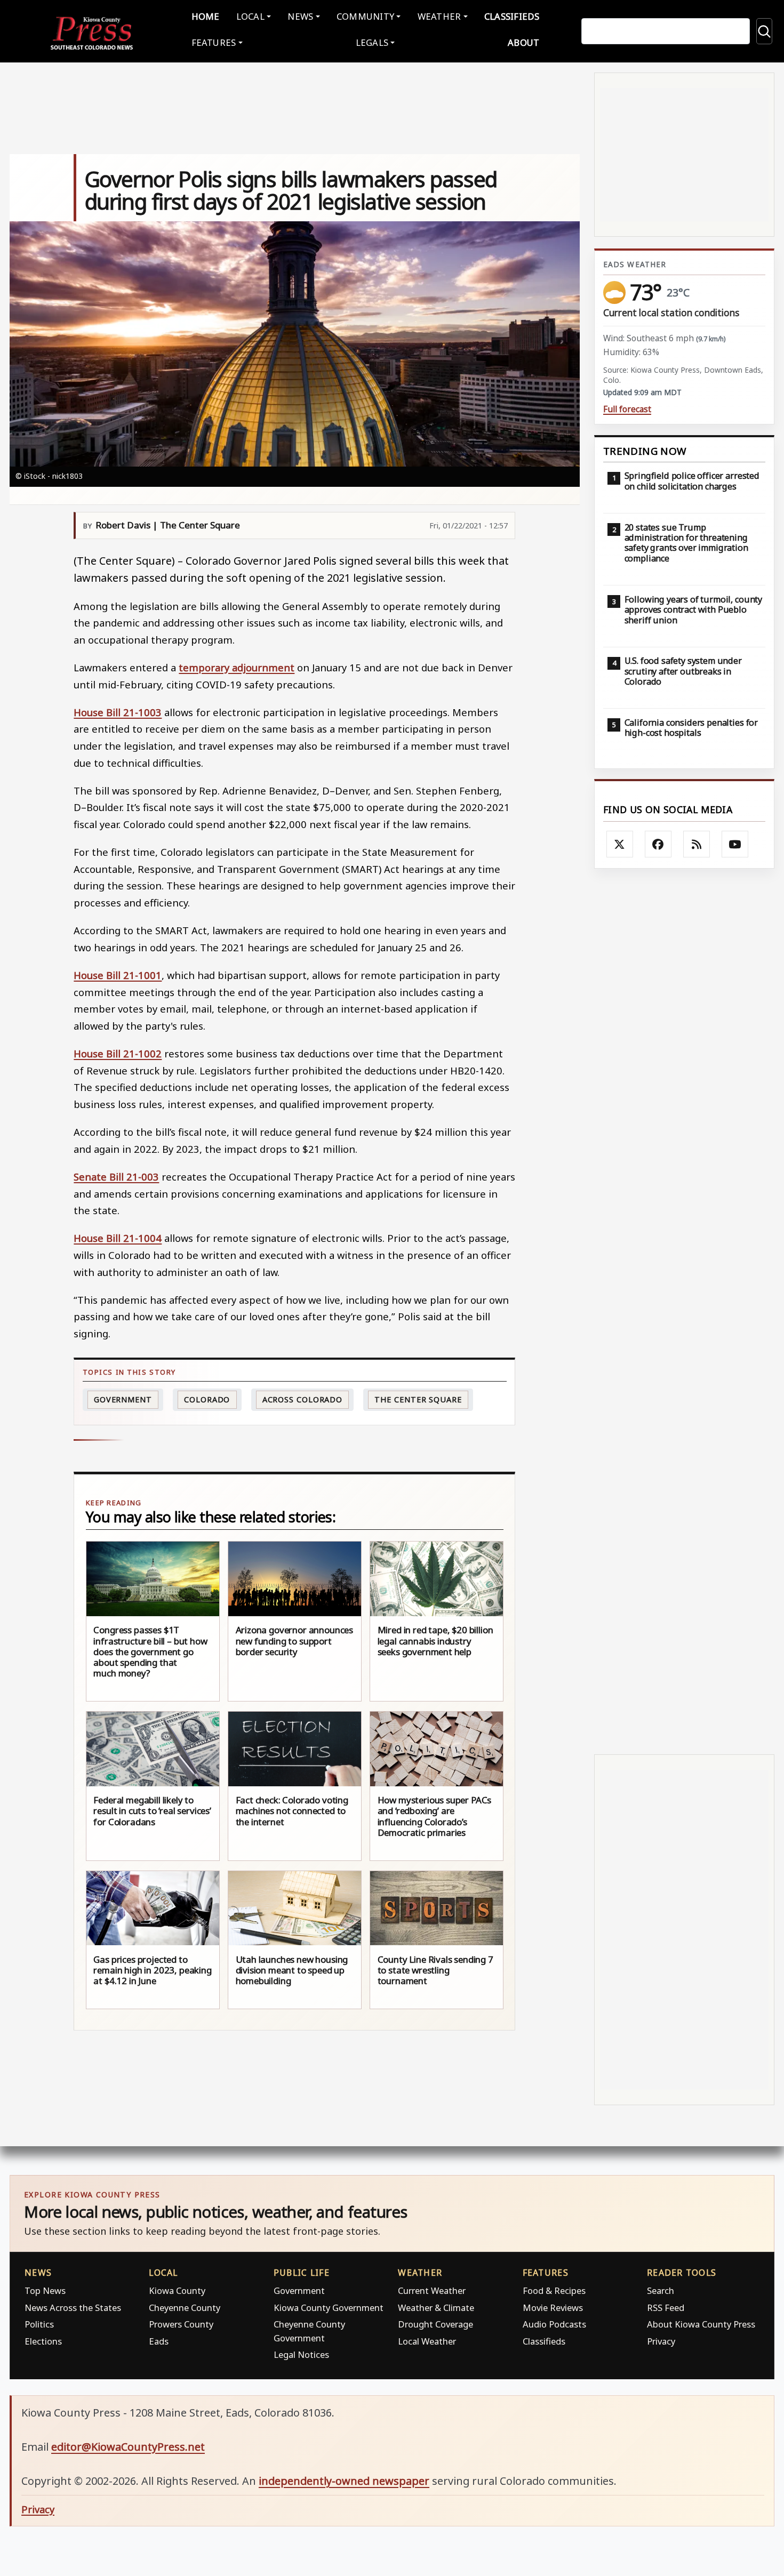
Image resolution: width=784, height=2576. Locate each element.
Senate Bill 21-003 (116, 1177)
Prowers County (181, 2324)
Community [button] (365, 16)
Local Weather (427, 2341)
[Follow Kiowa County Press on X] (620, 844)
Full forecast (627, 409)
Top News (45, 2290)
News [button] (300, 16)
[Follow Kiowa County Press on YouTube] (735, 844)
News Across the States (73, 2308)
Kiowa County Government (329, 2308)
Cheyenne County (185, 2308)
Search (661, 2290)
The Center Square (418, 1399)
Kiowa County (177, 2290)
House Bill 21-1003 (118, 712)
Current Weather (432, 2290)
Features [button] (214, 42)
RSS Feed (666, 2308)
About (523, 42)
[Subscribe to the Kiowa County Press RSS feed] (697, 844)
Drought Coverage (435, 2324)
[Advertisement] (684, 1311)
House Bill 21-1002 (118, 1053)
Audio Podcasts (554, 2324)
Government (123, 1399)
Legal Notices (301, 2354)
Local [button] (250, 16)
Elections (43, 2341)
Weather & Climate (436, 2308)
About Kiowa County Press (701, 2324)
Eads (159, 2341)
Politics (39, 2324)
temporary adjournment (237, 667)
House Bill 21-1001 (118, 975)
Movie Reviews (553, 2308)
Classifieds (512, 16)
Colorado (207, 1399)
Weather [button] (439, 16)
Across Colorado (303, 1399)
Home (206, 16)
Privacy (661, 2341)
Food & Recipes (554, 2290)
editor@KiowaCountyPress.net (128, 2447)
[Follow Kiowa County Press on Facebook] (658, 844)
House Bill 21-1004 (118, 1238)
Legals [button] (372, 42)
